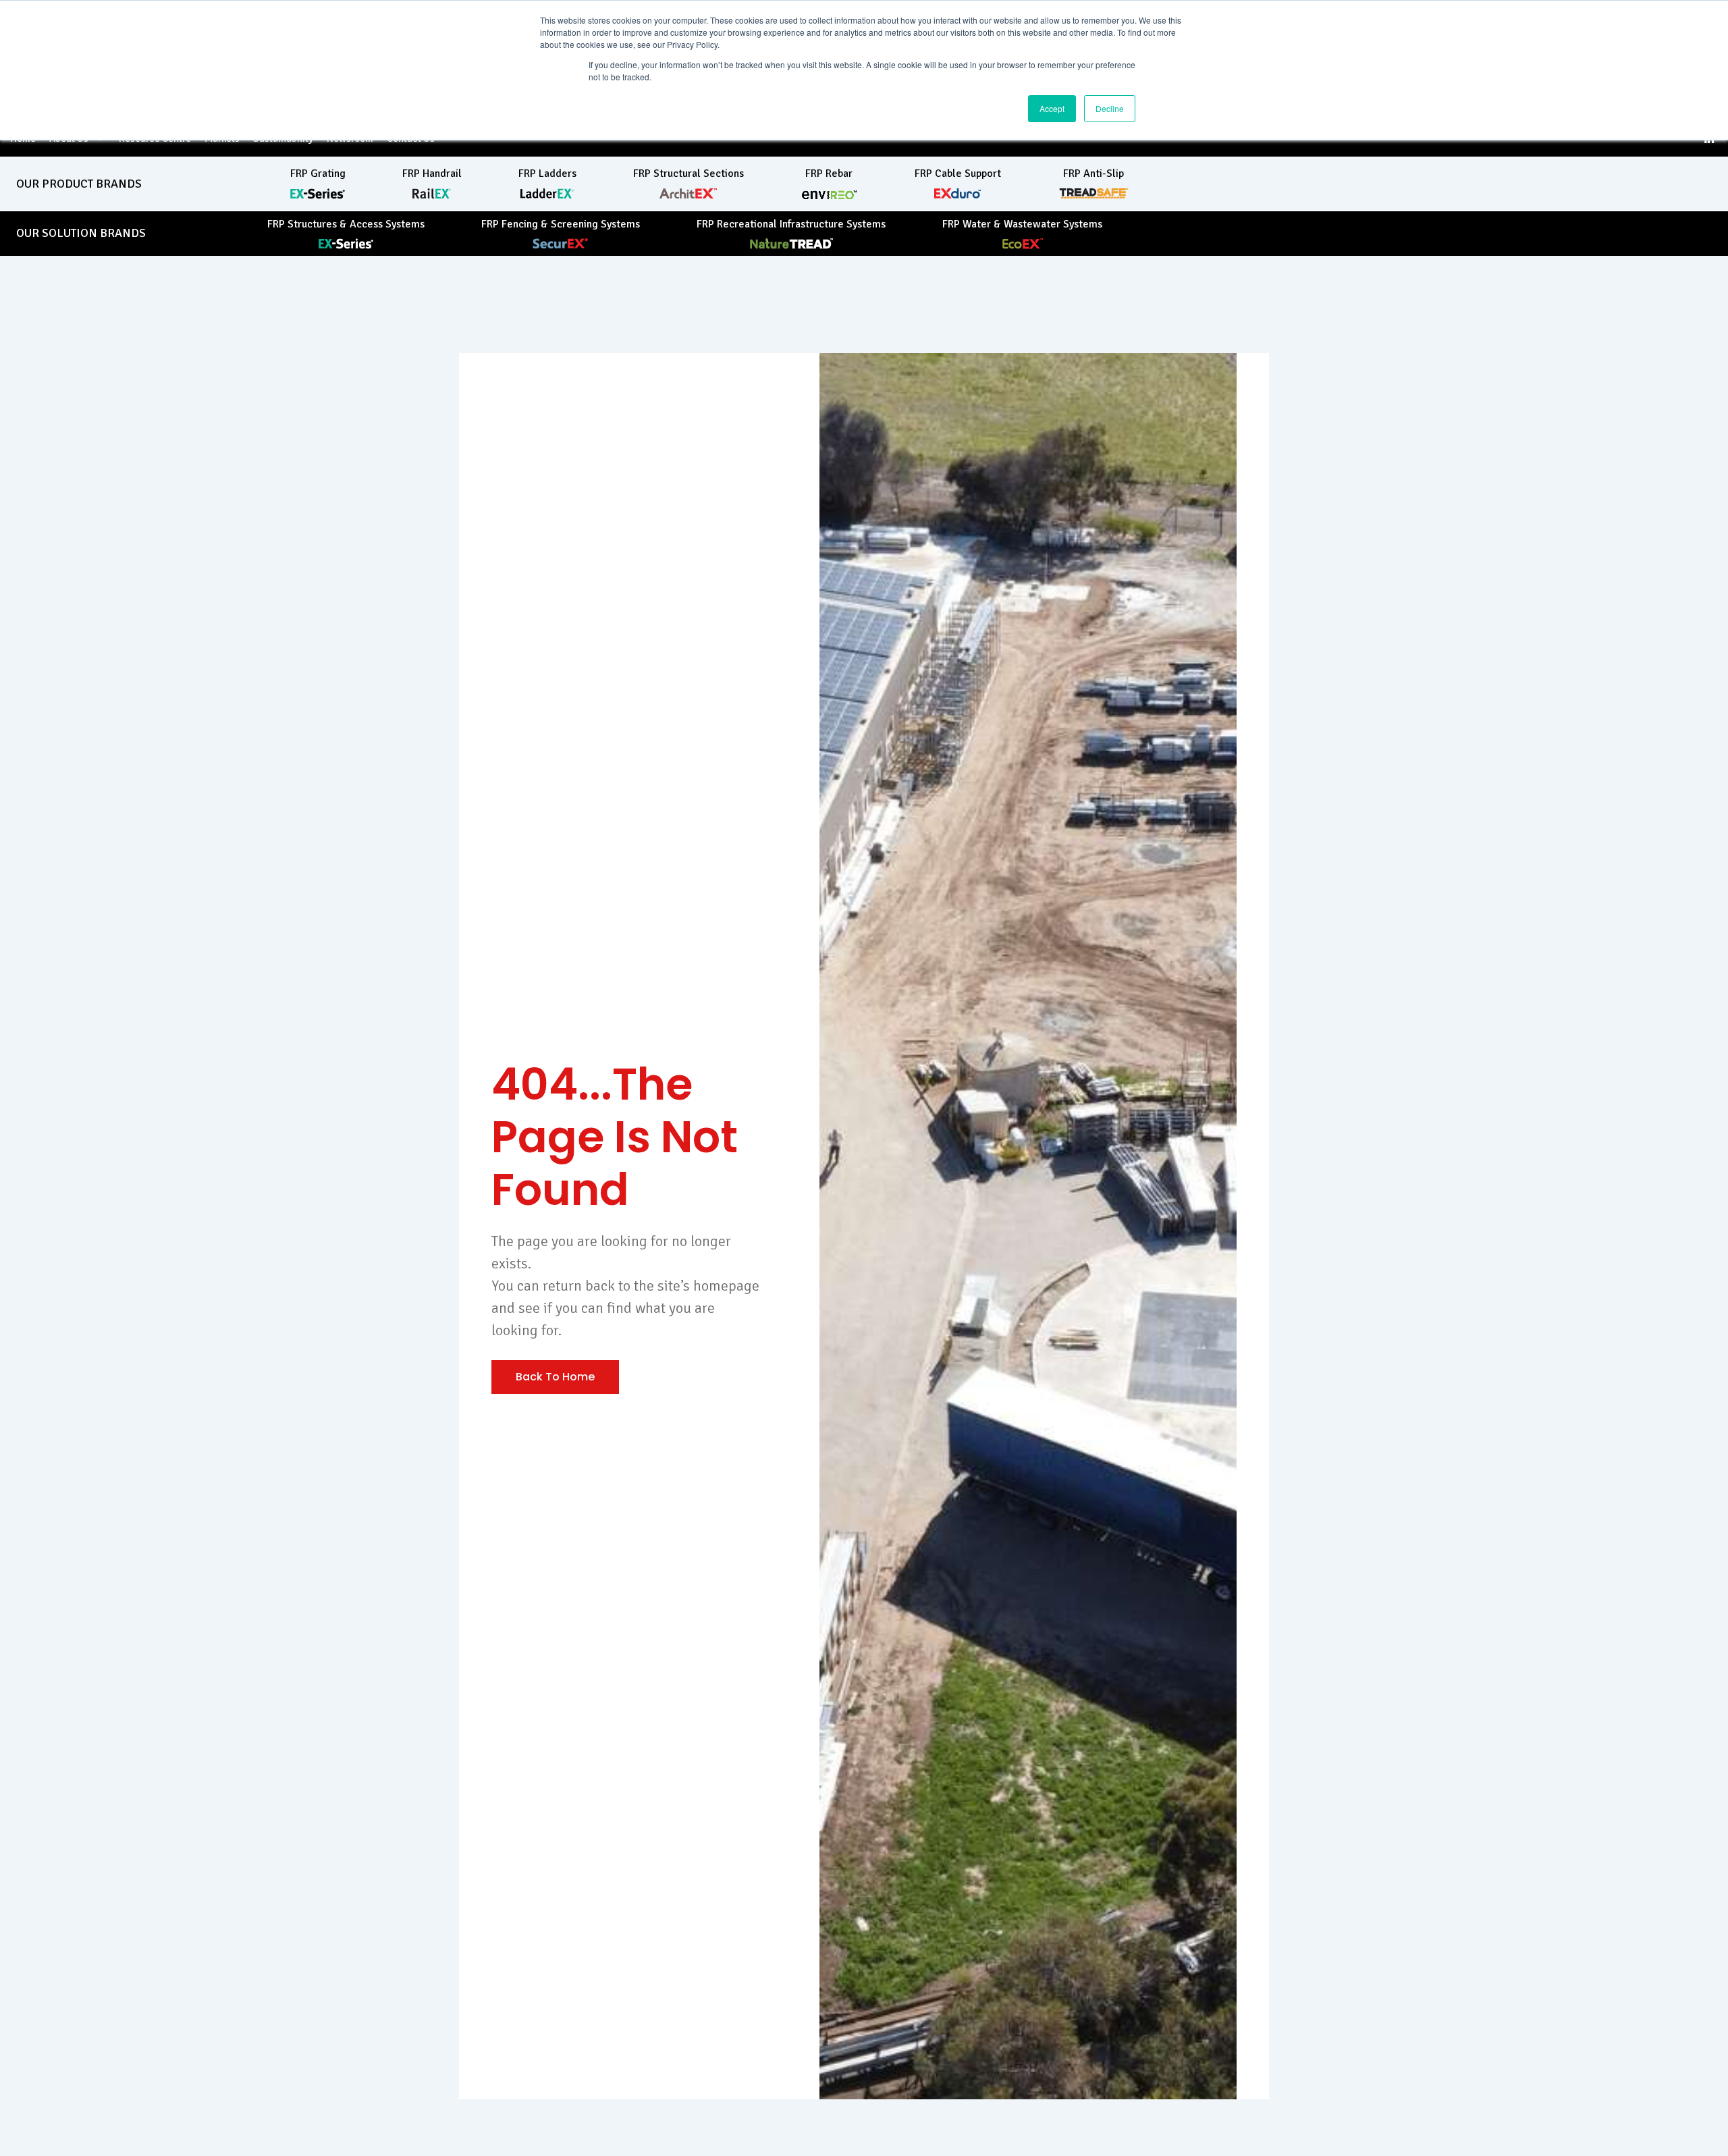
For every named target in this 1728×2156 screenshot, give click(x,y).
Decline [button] (1110, 108)
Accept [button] (1052, 108)
